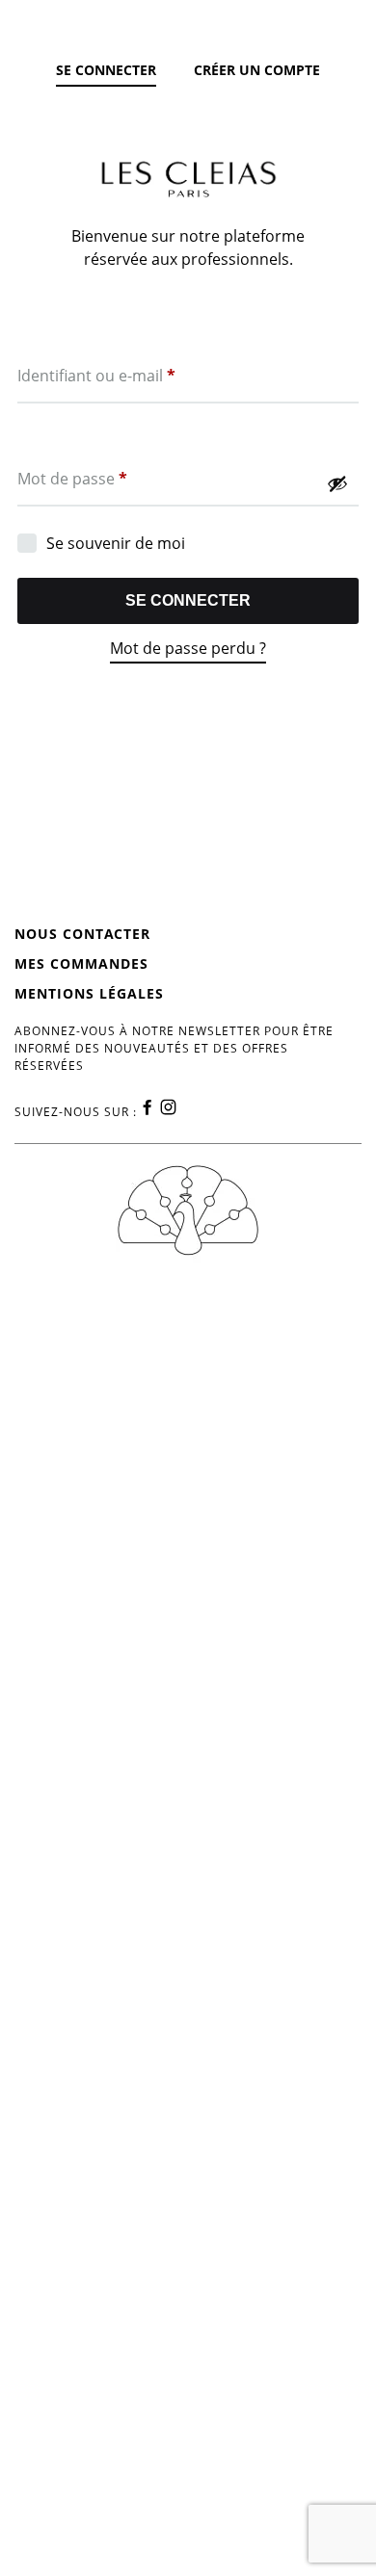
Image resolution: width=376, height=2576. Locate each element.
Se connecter (188, 600)
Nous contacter (82, 934)
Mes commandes (81, 963)
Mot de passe (72, 478)
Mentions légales (89, 993)
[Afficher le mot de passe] (337, 483)
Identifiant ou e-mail (96, 375)
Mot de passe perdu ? (188, 648)
